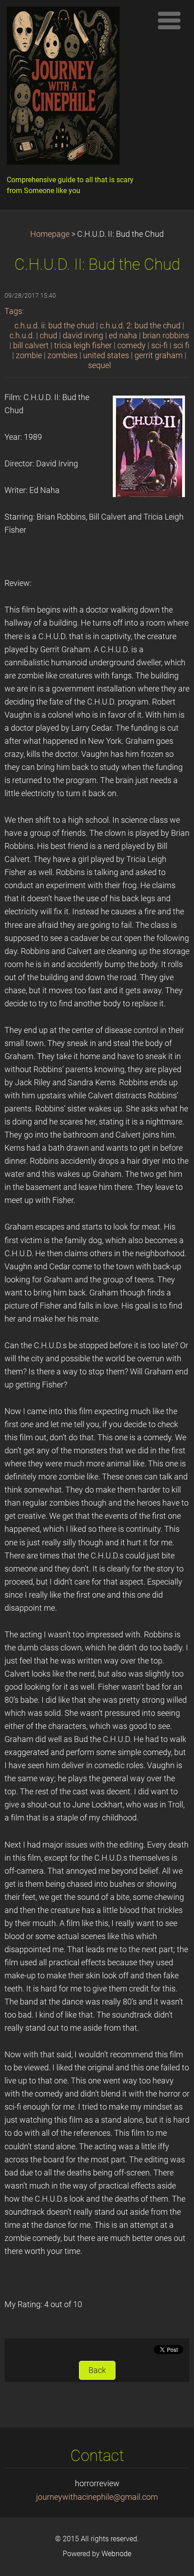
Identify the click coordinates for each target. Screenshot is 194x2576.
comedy (132, 346)
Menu (169, 20)
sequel (99, 365)
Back (97, 2370)
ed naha (123, 336)
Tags (13, 311)
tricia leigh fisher (83, 346)
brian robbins (166, 336)
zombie (29, 355)
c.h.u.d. (22, 336)
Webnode (116, 2554)
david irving (83, 336)
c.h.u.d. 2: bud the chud (140, 326)
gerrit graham (159, 355)
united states (106, 355)
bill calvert (31, 346)
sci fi (181, 346)
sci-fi (159, 346)
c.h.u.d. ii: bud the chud (54, 326)
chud (48, 336)
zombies (62, 355)
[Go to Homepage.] (77, 88)
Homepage (50, 234)
